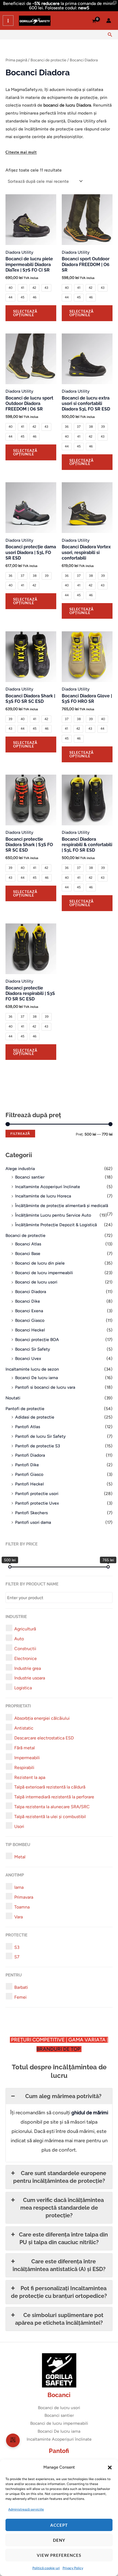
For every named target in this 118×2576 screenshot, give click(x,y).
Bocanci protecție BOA (37, 1340)
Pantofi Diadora (30, 1455)
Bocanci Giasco (30, 1320)
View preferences (59, 2555)
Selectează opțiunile (25, 313)
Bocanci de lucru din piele (40, 1263)
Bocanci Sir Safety (33, 1349)
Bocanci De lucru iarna (36, 1378)
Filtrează (20, 1133)
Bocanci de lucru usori (36, 1282)
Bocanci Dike (28, 1301)
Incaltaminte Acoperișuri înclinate (48, 1187)
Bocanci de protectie (26, 1235)
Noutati (13, 1398)
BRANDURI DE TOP (59, 2049)
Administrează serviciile (26, 2509)
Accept (59, 2525)
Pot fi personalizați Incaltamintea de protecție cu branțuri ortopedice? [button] (59, 2292)
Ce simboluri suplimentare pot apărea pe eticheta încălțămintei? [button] (59, 2319)
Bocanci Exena (29, 1311)
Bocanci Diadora (31, 1292)
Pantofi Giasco (29, 1474)
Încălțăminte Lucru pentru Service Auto (53, 1215)
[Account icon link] (109, 21)
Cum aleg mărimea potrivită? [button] (63, 2096)
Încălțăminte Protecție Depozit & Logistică (56, 1225)
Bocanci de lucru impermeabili (44, 1273)
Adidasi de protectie (35, 1417)
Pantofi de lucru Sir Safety (40, 1436)
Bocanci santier (30, 1177)
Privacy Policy (73, 2568)
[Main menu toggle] (8, 21)
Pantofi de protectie (25, 1409)
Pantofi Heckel (29, 1484)
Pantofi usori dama (33, 1522)
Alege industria (20, 1169)
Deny (59, 2540)
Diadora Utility (19, 252)
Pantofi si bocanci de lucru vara (45, 1387)
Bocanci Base (28, 1253)
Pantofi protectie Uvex (37, 1503)
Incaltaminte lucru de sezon (32, 1369)
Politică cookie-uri (46, 2568)
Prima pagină (16, 60)
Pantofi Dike (27, 1465)
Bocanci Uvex (28, 1358)
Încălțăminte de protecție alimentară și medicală (62, 1206)
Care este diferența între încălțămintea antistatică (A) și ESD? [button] (59, 2265)
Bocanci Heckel (30, 1330)
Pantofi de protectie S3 (37, 1446)
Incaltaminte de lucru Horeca (43, 1196)
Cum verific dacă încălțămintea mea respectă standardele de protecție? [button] (62, 2208)
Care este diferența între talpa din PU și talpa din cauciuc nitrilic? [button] (63, 2238)
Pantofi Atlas (28, 1427)
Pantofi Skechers (31, 1513)
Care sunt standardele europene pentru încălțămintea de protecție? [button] (60, 2177)
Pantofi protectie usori (37, 1494)
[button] (110, 2467)
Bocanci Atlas (28, 1244)
